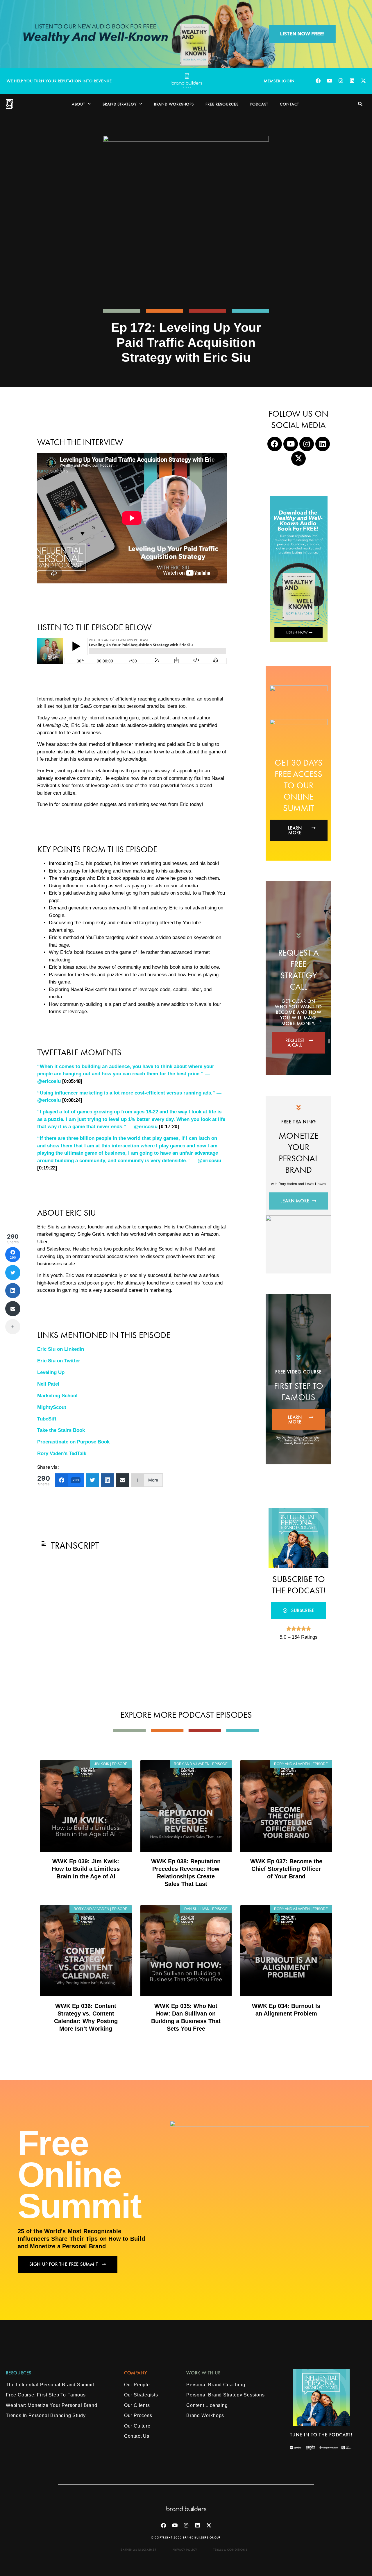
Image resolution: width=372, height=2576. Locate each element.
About (79, 104)
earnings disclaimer (139, 2550)
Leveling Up (51, 1372)
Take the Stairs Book (61, 1430)
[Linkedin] (352, 81)
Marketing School (57, 1396)
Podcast (259, 104)
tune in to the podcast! (321, 2435)
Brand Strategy (120, 104)
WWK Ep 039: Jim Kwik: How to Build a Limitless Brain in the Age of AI (86, 1869)
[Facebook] (318, 81)
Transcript (75, 1546)
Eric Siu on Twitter (59, 1361)
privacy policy (185, 2550)
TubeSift (47, 1419)
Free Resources (222, 104)
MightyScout (52, 1407)
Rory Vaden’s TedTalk (62, 1453)
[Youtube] (329, 81)
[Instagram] (341, 81)
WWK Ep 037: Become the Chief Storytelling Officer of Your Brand (286, 1869)
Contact (289, 104)
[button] (360, 104)
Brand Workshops (174, 104)
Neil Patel (48, 1384)
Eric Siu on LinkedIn (61, 1349)
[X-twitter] (363, 81)
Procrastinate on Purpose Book (73, 1442)
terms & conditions (230, 2550)
